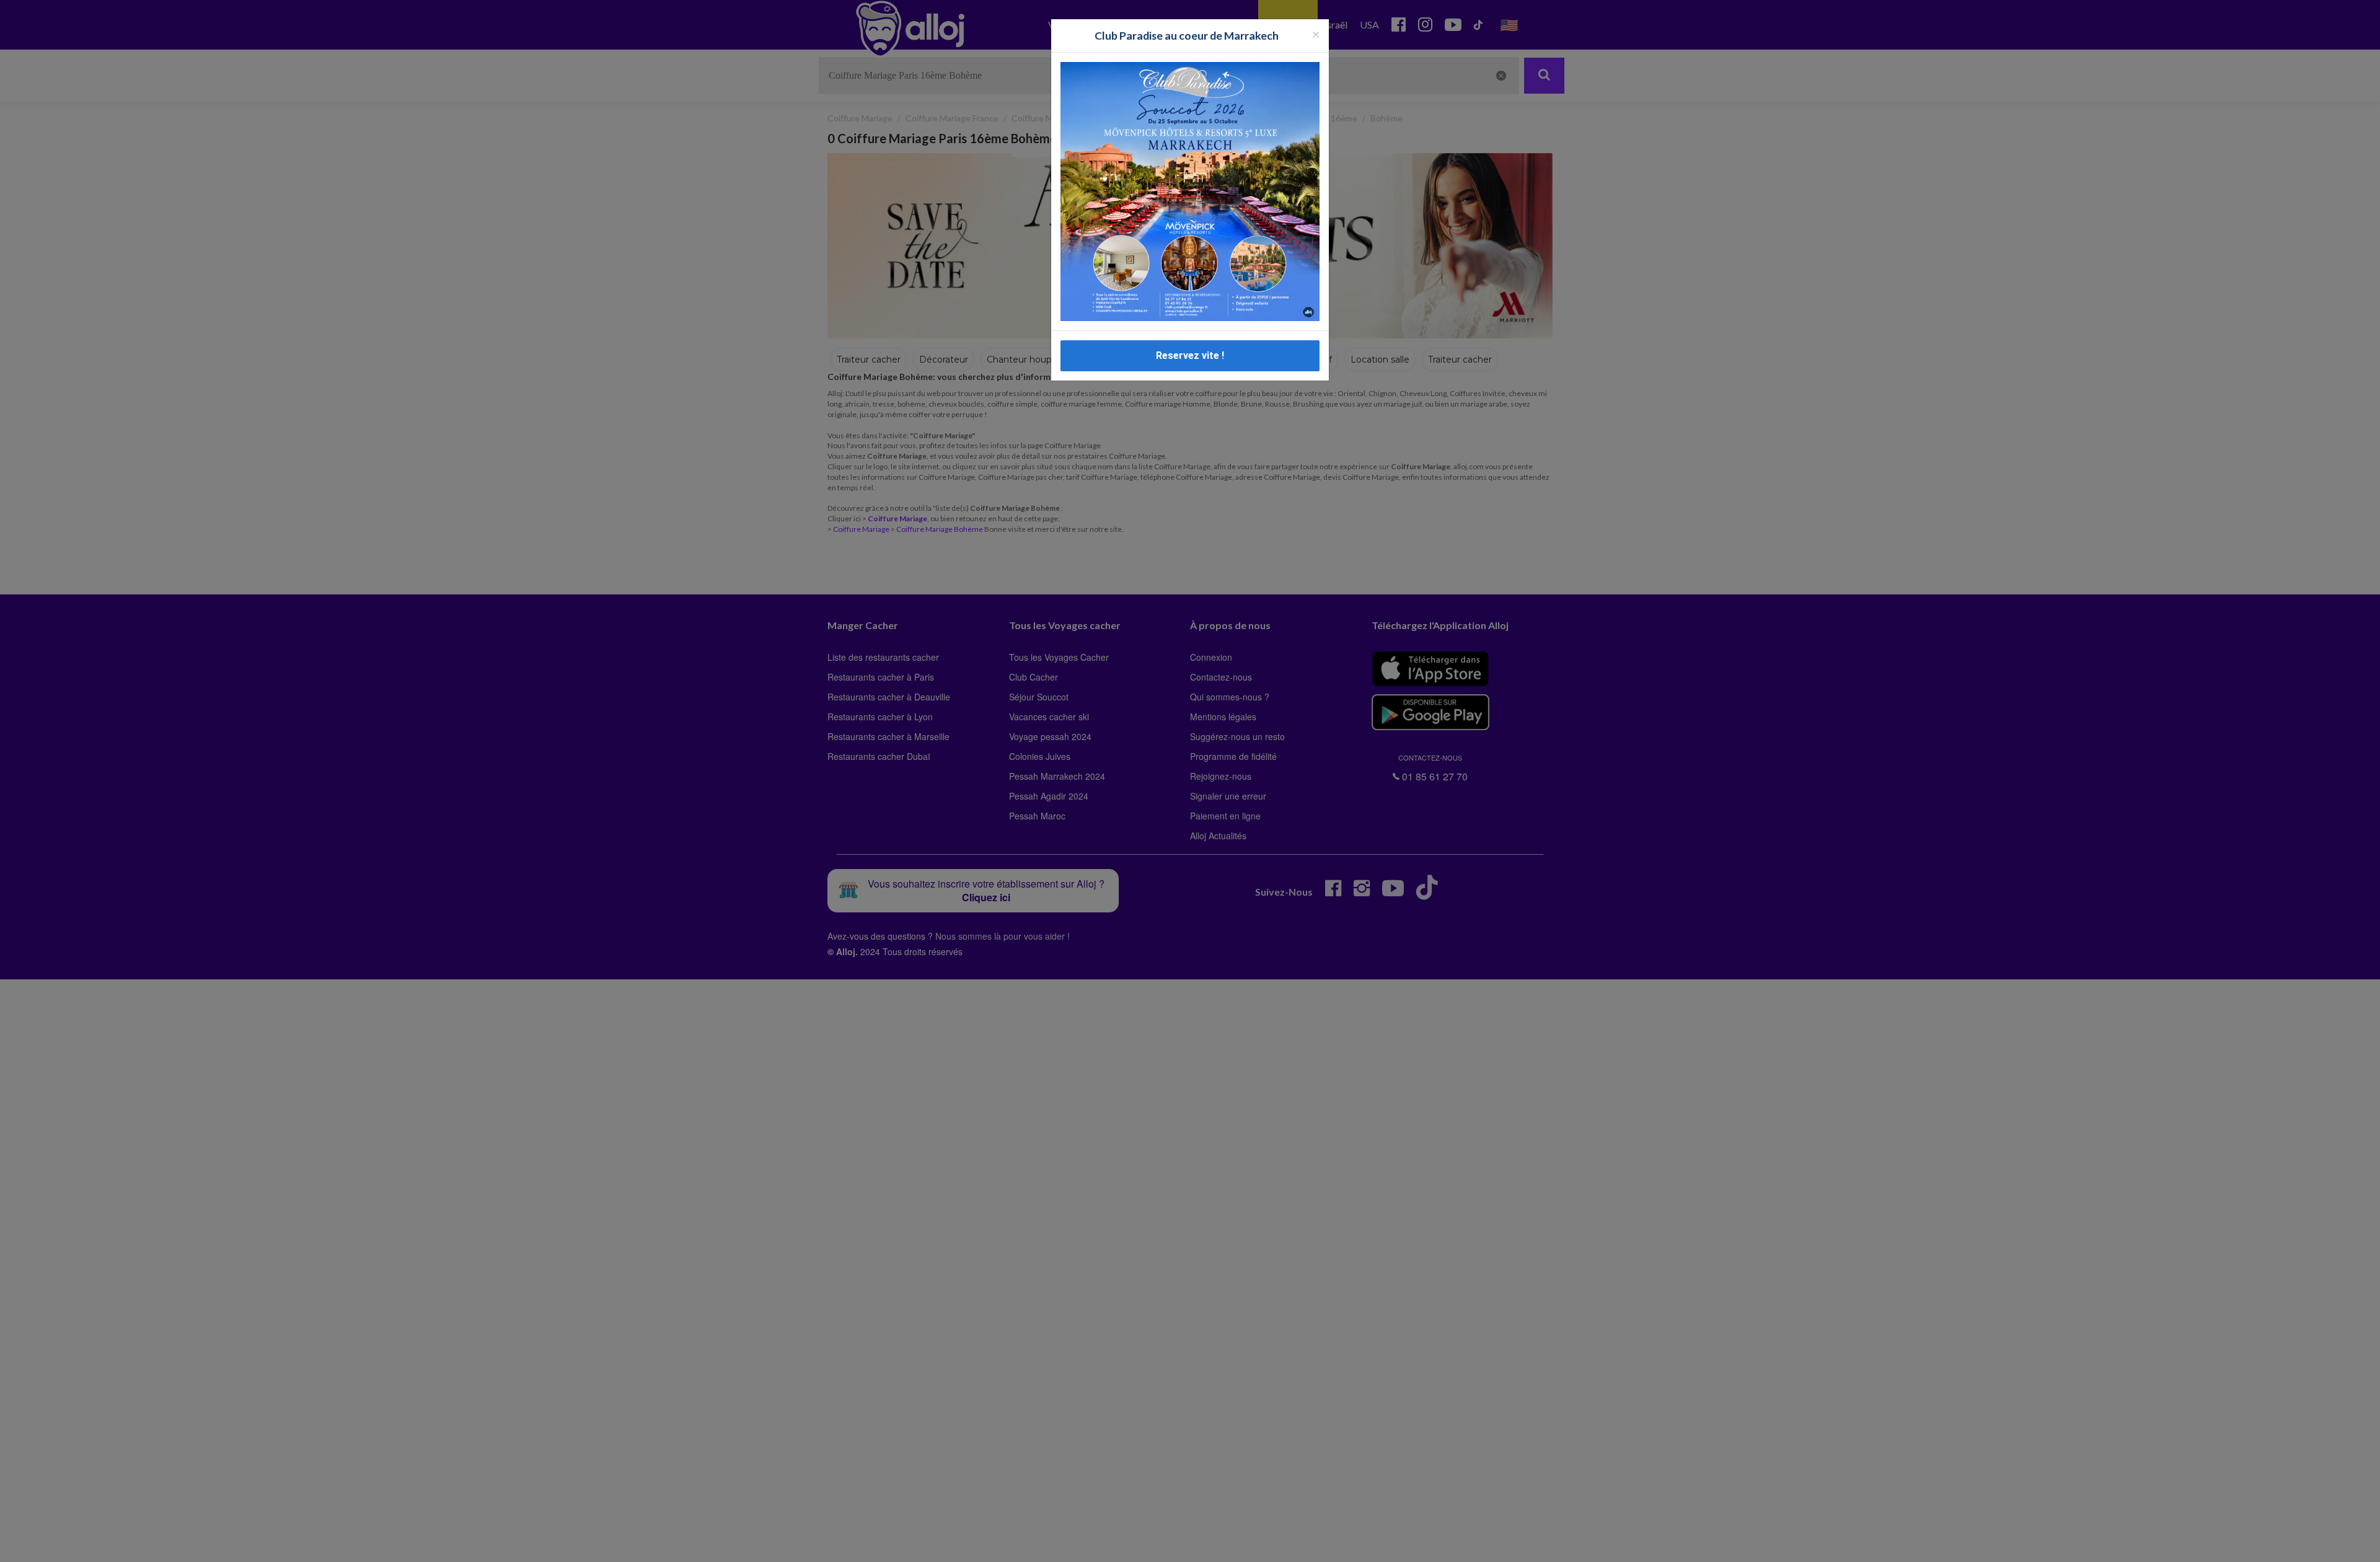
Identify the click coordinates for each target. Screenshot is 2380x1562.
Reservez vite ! (1190, 355)
